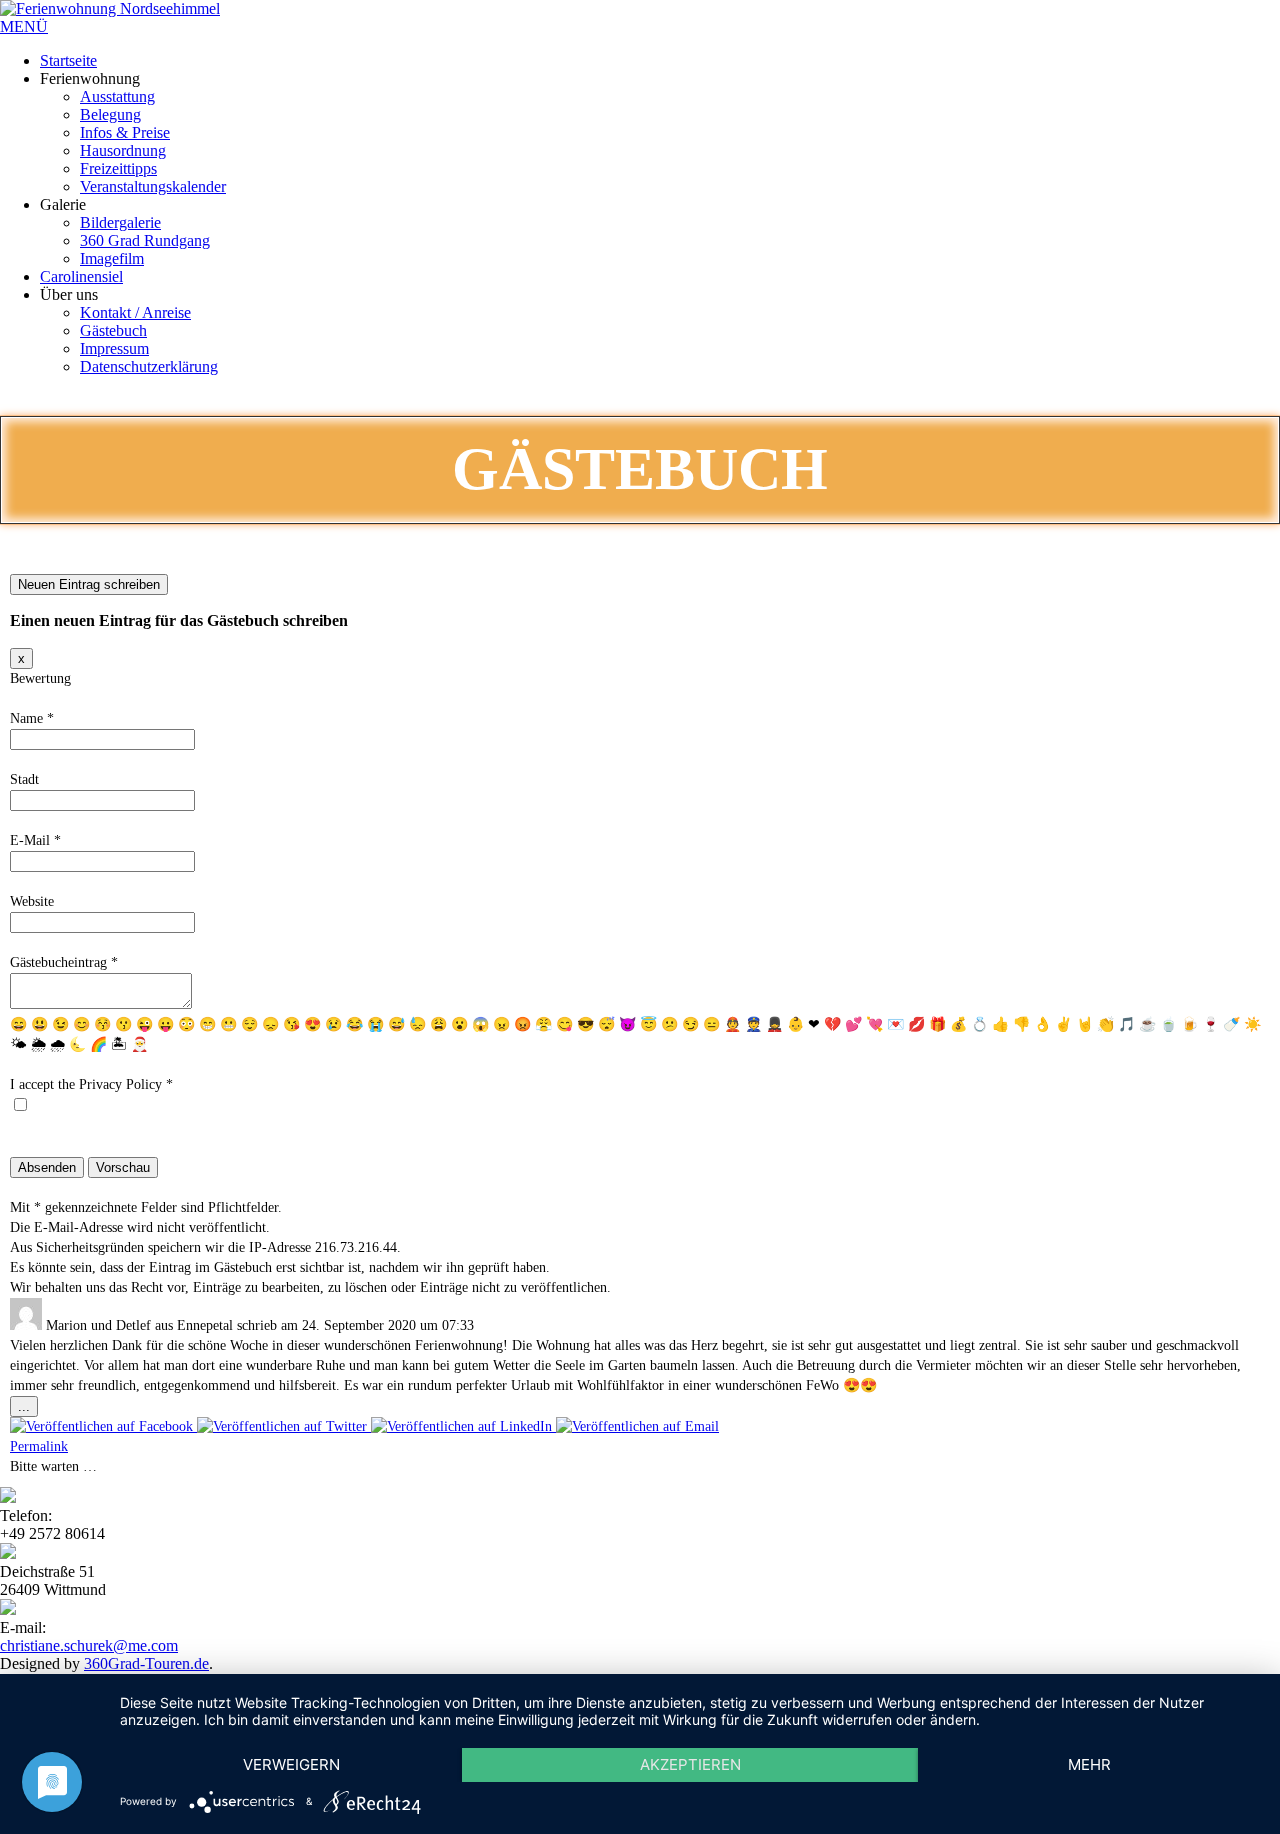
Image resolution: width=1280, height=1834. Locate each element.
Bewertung (40, 678)
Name (32, 718)
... (28, 1407)
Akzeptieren (690, 1764)
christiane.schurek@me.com (89, 1645)
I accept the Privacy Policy (91, 1084)
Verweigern (291, 1764)
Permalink (39, 1446)
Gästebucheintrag (64, 962)
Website (32, 901)
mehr (1089, 1764)
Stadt (24, 779)
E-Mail (35, 840)
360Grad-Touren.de (146, 1663)
